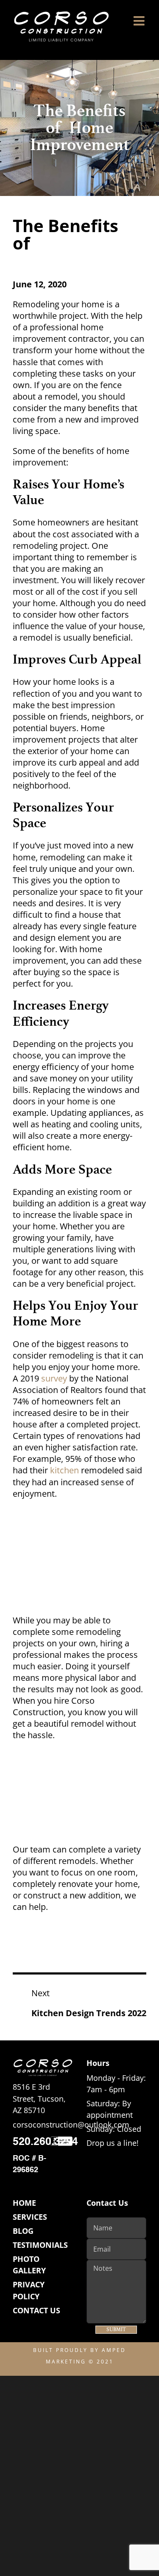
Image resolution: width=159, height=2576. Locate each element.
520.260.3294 (45, 2142)
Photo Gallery (29, 2265)
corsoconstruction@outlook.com (71, 2125)
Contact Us (36, 2310)
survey (54, 1378)
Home (24, 2203)
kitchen (64, 1470)
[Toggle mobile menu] (140, 21)
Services (30, 2217)
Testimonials (40, 2245)
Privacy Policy (29, 2290)
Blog (23, 2231)
